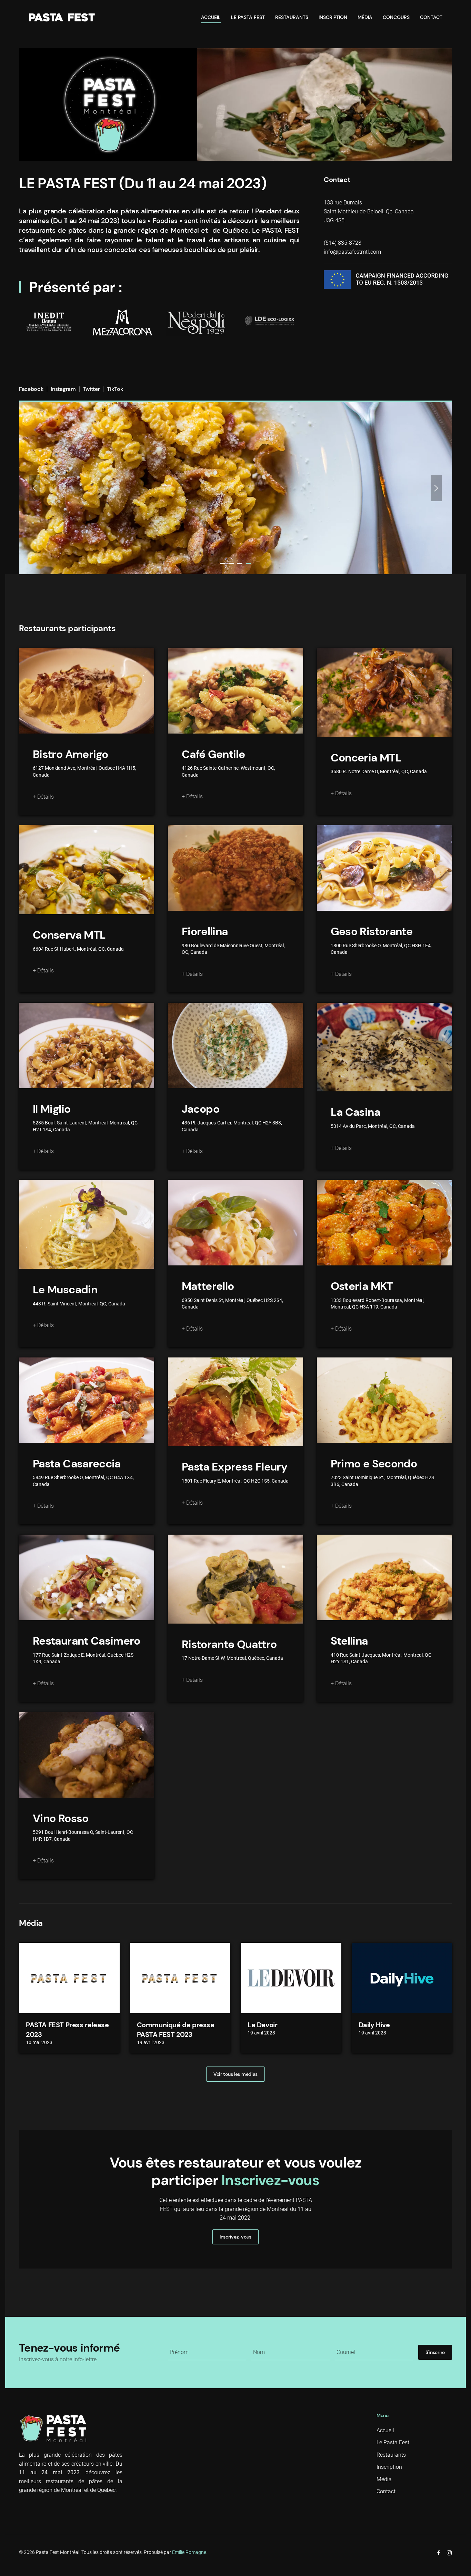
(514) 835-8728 (343, 243)
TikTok (115, 389)
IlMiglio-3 (240, 563)
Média (365, 17)
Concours (396, 17)
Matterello (208, 1286)
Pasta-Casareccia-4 (248, 563)
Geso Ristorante (372, 931)
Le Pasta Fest (248, 17)
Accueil (211, 17)
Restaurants (292, 17)
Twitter (92, 389)
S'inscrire (435, 2352)
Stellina (349, 1641)
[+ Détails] (87, 691)
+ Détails (43, 797)
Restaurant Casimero (87, 1641)
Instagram (63, 389)
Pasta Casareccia (77, 1464)
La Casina (355, 1112)
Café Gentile (213, 754)
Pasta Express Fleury (234, 1467)
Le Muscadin (65, 1290)
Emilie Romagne (189, 2552)
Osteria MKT (362, 1286)
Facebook (31, 389)
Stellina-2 (231, 563)
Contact (431, 17)
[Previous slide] (35, 488)
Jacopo (201, 1109)
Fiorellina (205, 931)
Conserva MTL (69, 935)
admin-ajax (223, 563)
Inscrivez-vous (235, 2237)
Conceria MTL (366, 758)
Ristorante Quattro (229, 1644)
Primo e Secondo (374, 1464)
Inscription (333, 17)
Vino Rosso (61, 1818)
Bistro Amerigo (70, 754)
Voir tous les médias (235, 2074)
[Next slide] (436, 488)
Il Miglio (52, 1109)
